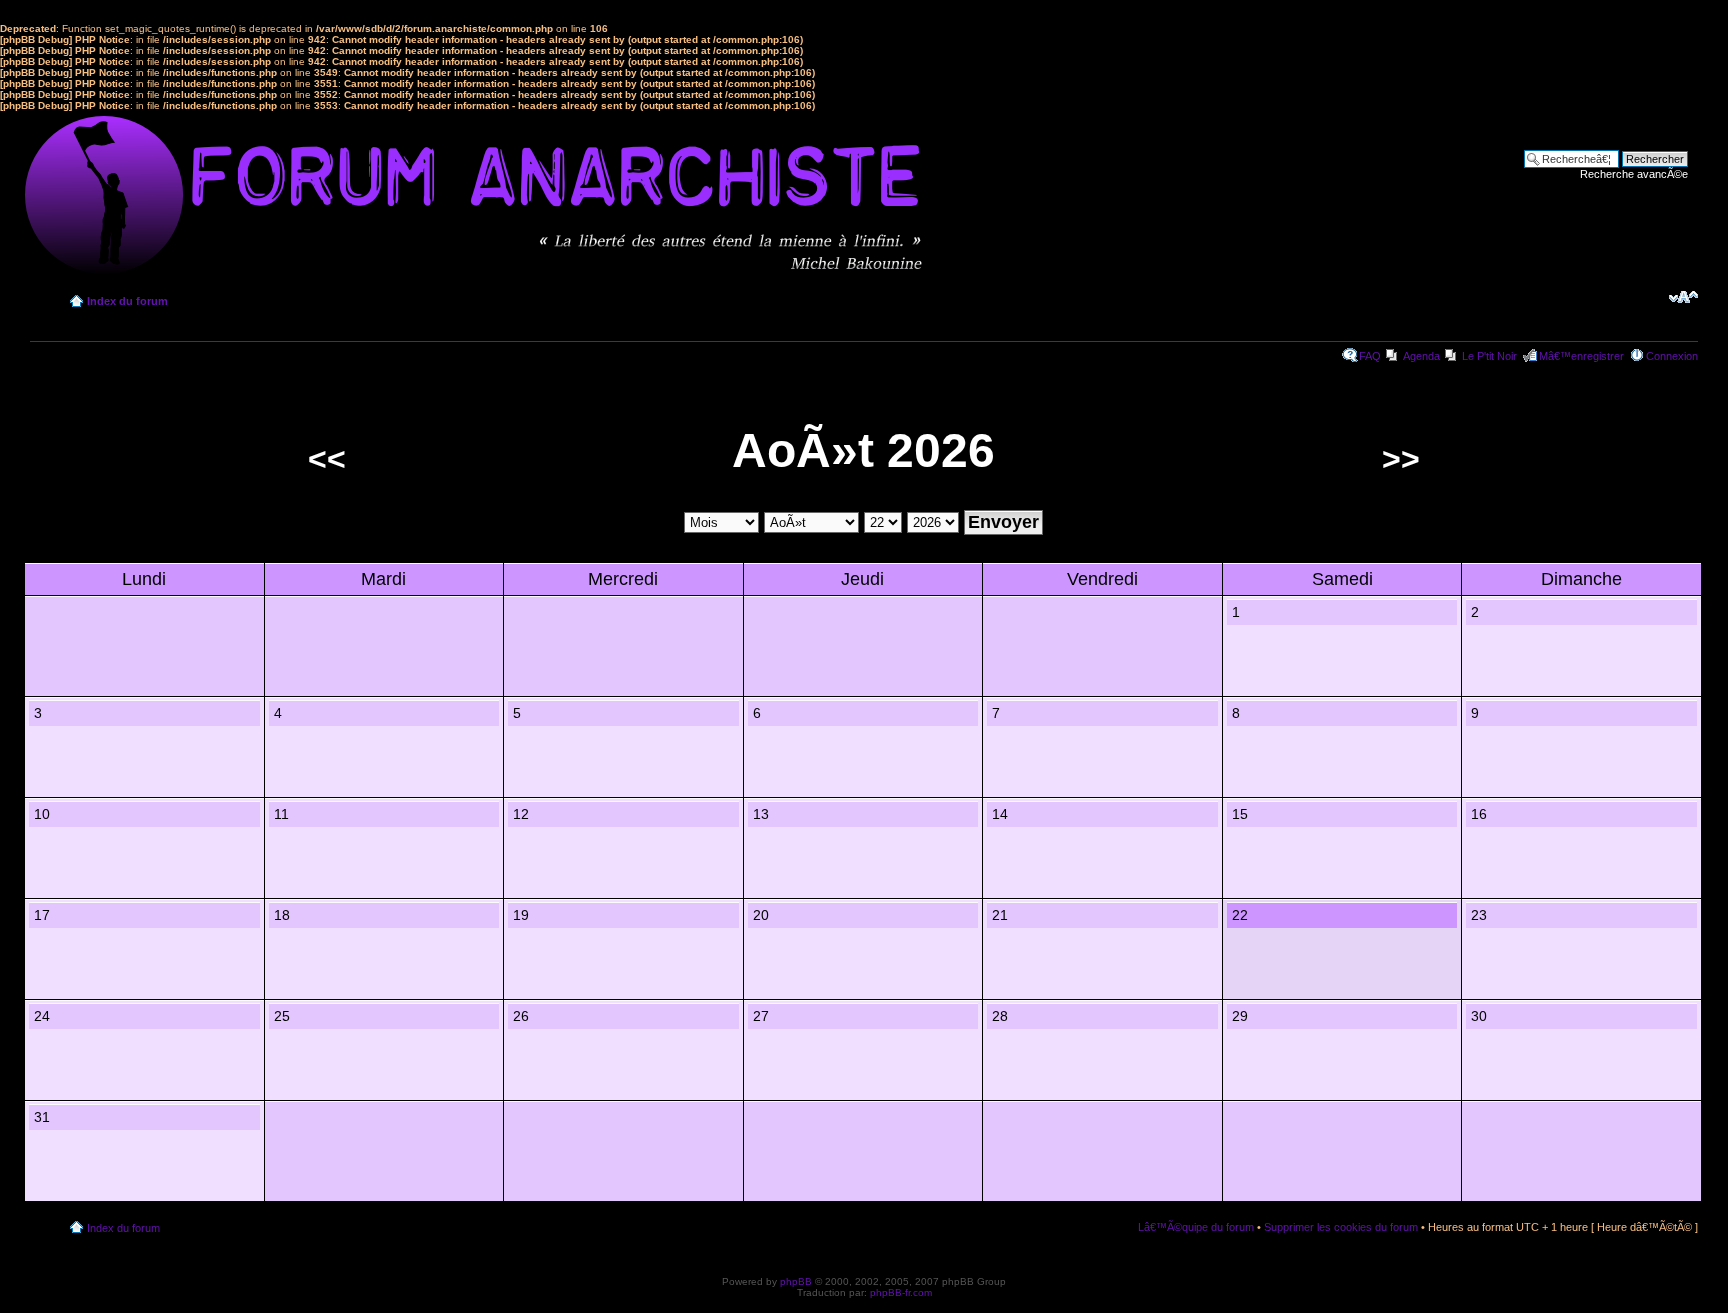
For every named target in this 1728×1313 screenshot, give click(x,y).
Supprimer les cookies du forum (1341, 1227)
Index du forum (127, 301)
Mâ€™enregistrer (1581, 356)
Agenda (1421, 356)
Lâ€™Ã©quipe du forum (1196, 1227)
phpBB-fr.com (901, 1292)
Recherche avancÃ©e (1634, 174)
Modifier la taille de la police (1683, 297)
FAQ (1370, 356)
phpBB (796, 1281)
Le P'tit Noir (1489, 356)
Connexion (1672, 356)
